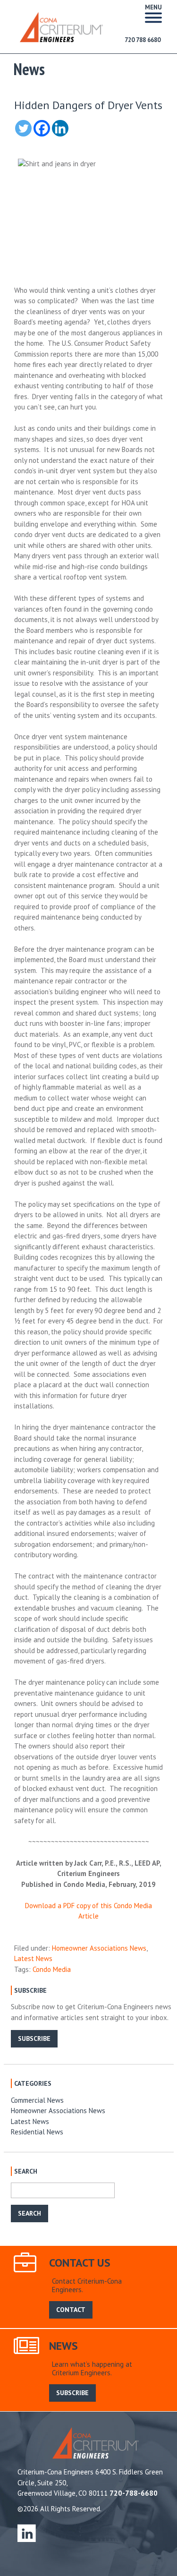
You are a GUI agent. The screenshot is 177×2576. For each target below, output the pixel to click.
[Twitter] (23, 128)
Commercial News (37, 2100)
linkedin (27, 2533)
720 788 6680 (143, 40)
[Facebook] (42, 128)
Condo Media (52, 1969)
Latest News (33, 1958)
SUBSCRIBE (34, 2039)
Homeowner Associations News (99, 1948)
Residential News (37, 2132)
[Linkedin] (60, 128)
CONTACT (71, 2310)
